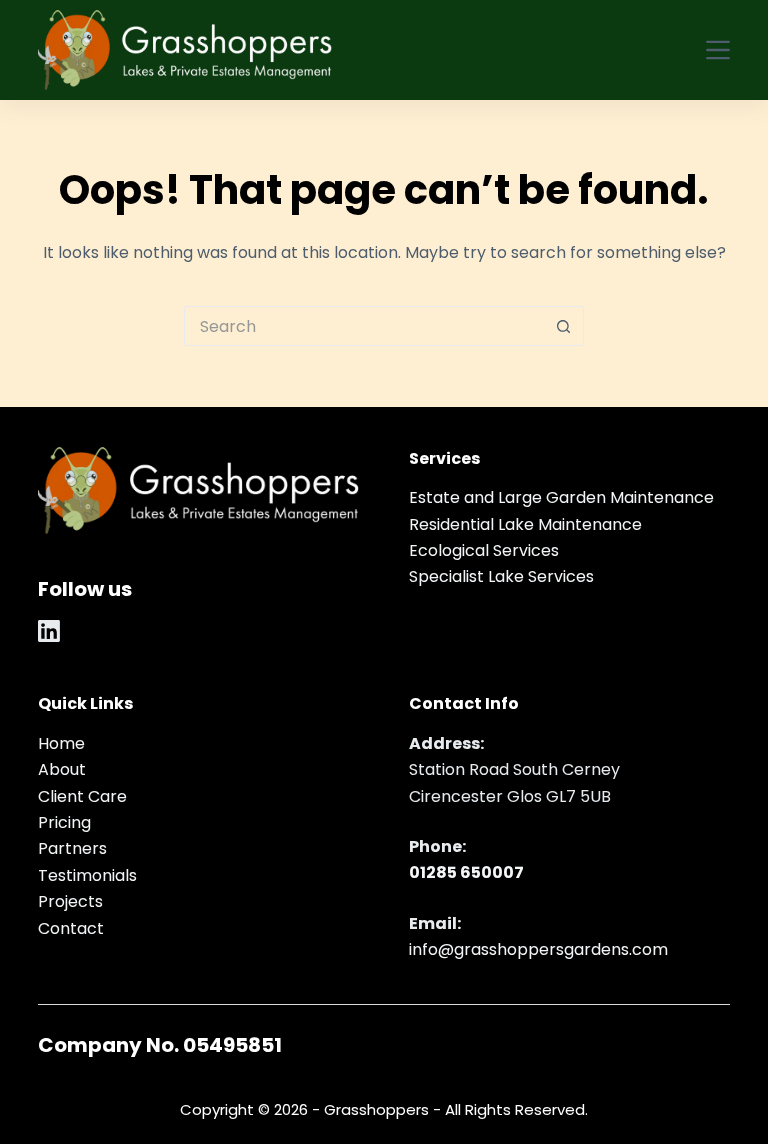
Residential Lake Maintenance (525, 524)
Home (61, 743)
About (62, 769)
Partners (72, 848)
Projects (70, 901)
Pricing (64, 822)
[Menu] (718, 50)
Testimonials (87, 875)
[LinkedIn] (49, 631)
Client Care (82, 796)
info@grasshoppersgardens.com (538, 949)
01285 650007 (466, 872)
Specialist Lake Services (501, 576)
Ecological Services (484, 550)
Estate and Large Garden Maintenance (561, 497)
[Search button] (564, 326)
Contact (71, 928)
